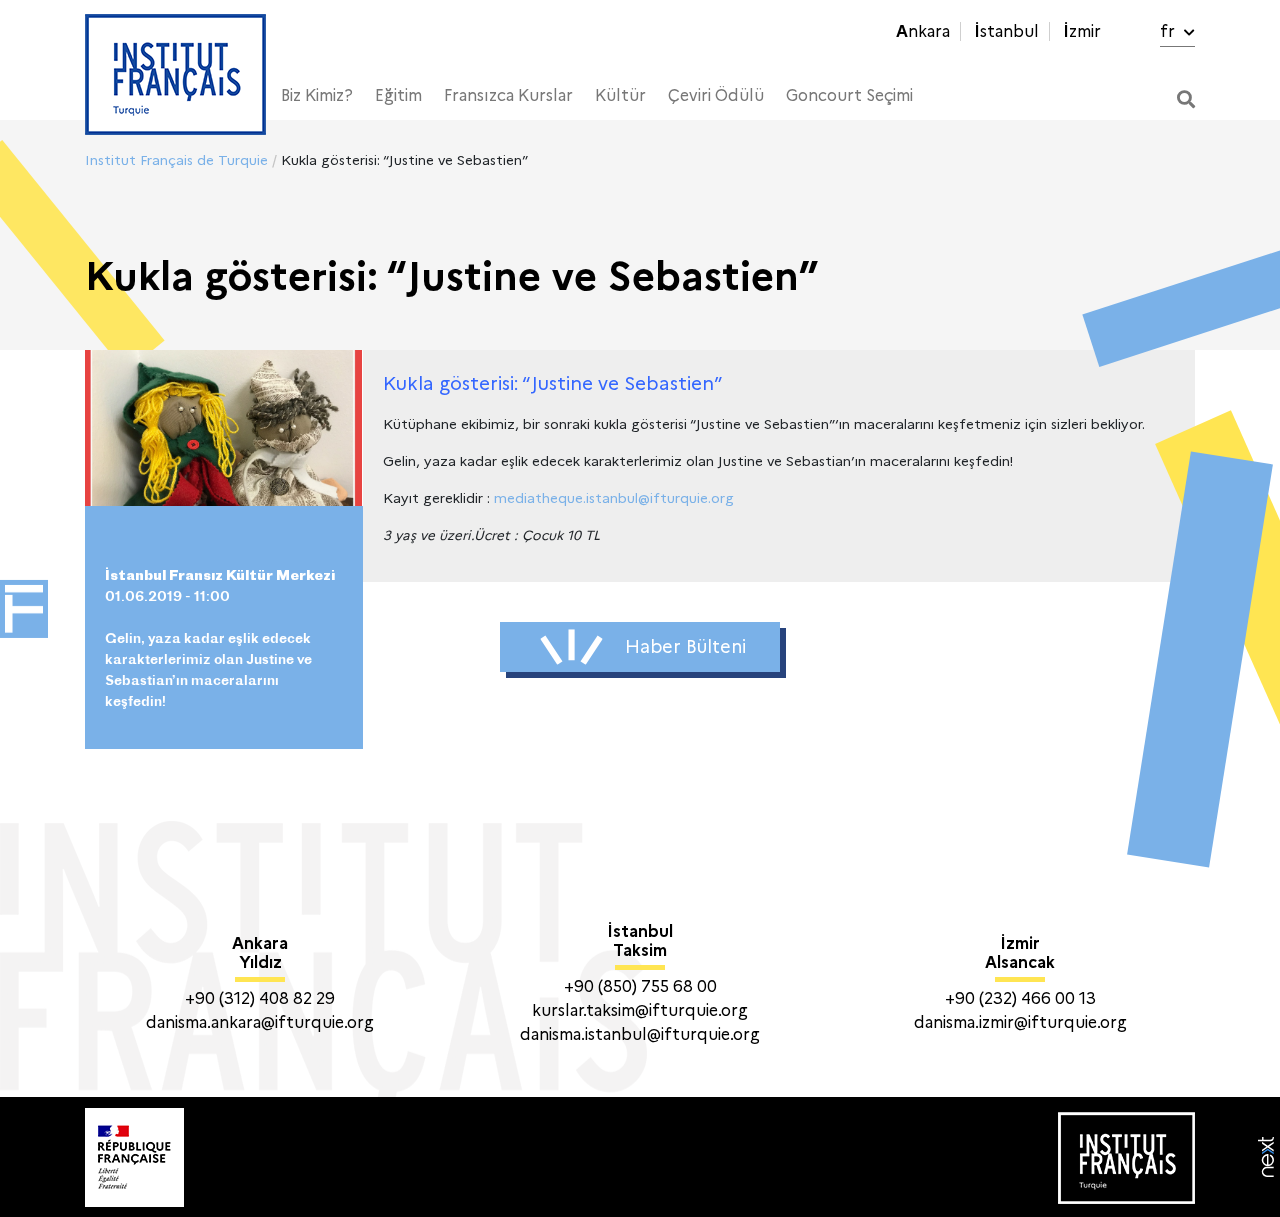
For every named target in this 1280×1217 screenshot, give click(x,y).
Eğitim (398, 95)
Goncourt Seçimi (849, 95)
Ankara (923, 31)
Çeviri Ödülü (716, 95)
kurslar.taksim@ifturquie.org (640, 1010)
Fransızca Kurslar (508, 95)
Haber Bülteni (685, 647)
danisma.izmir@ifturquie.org (1020, 1022)
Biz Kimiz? (317, 95)
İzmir (1082, 31)
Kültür (620, 95)
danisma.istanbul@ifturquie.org (640, 1034)
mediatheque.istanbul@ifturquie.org (614, 498)
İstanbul (1006, 31)
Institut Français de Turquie (176, 160)
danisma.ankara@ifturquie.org (260, 1022)
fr (1169, 31)
